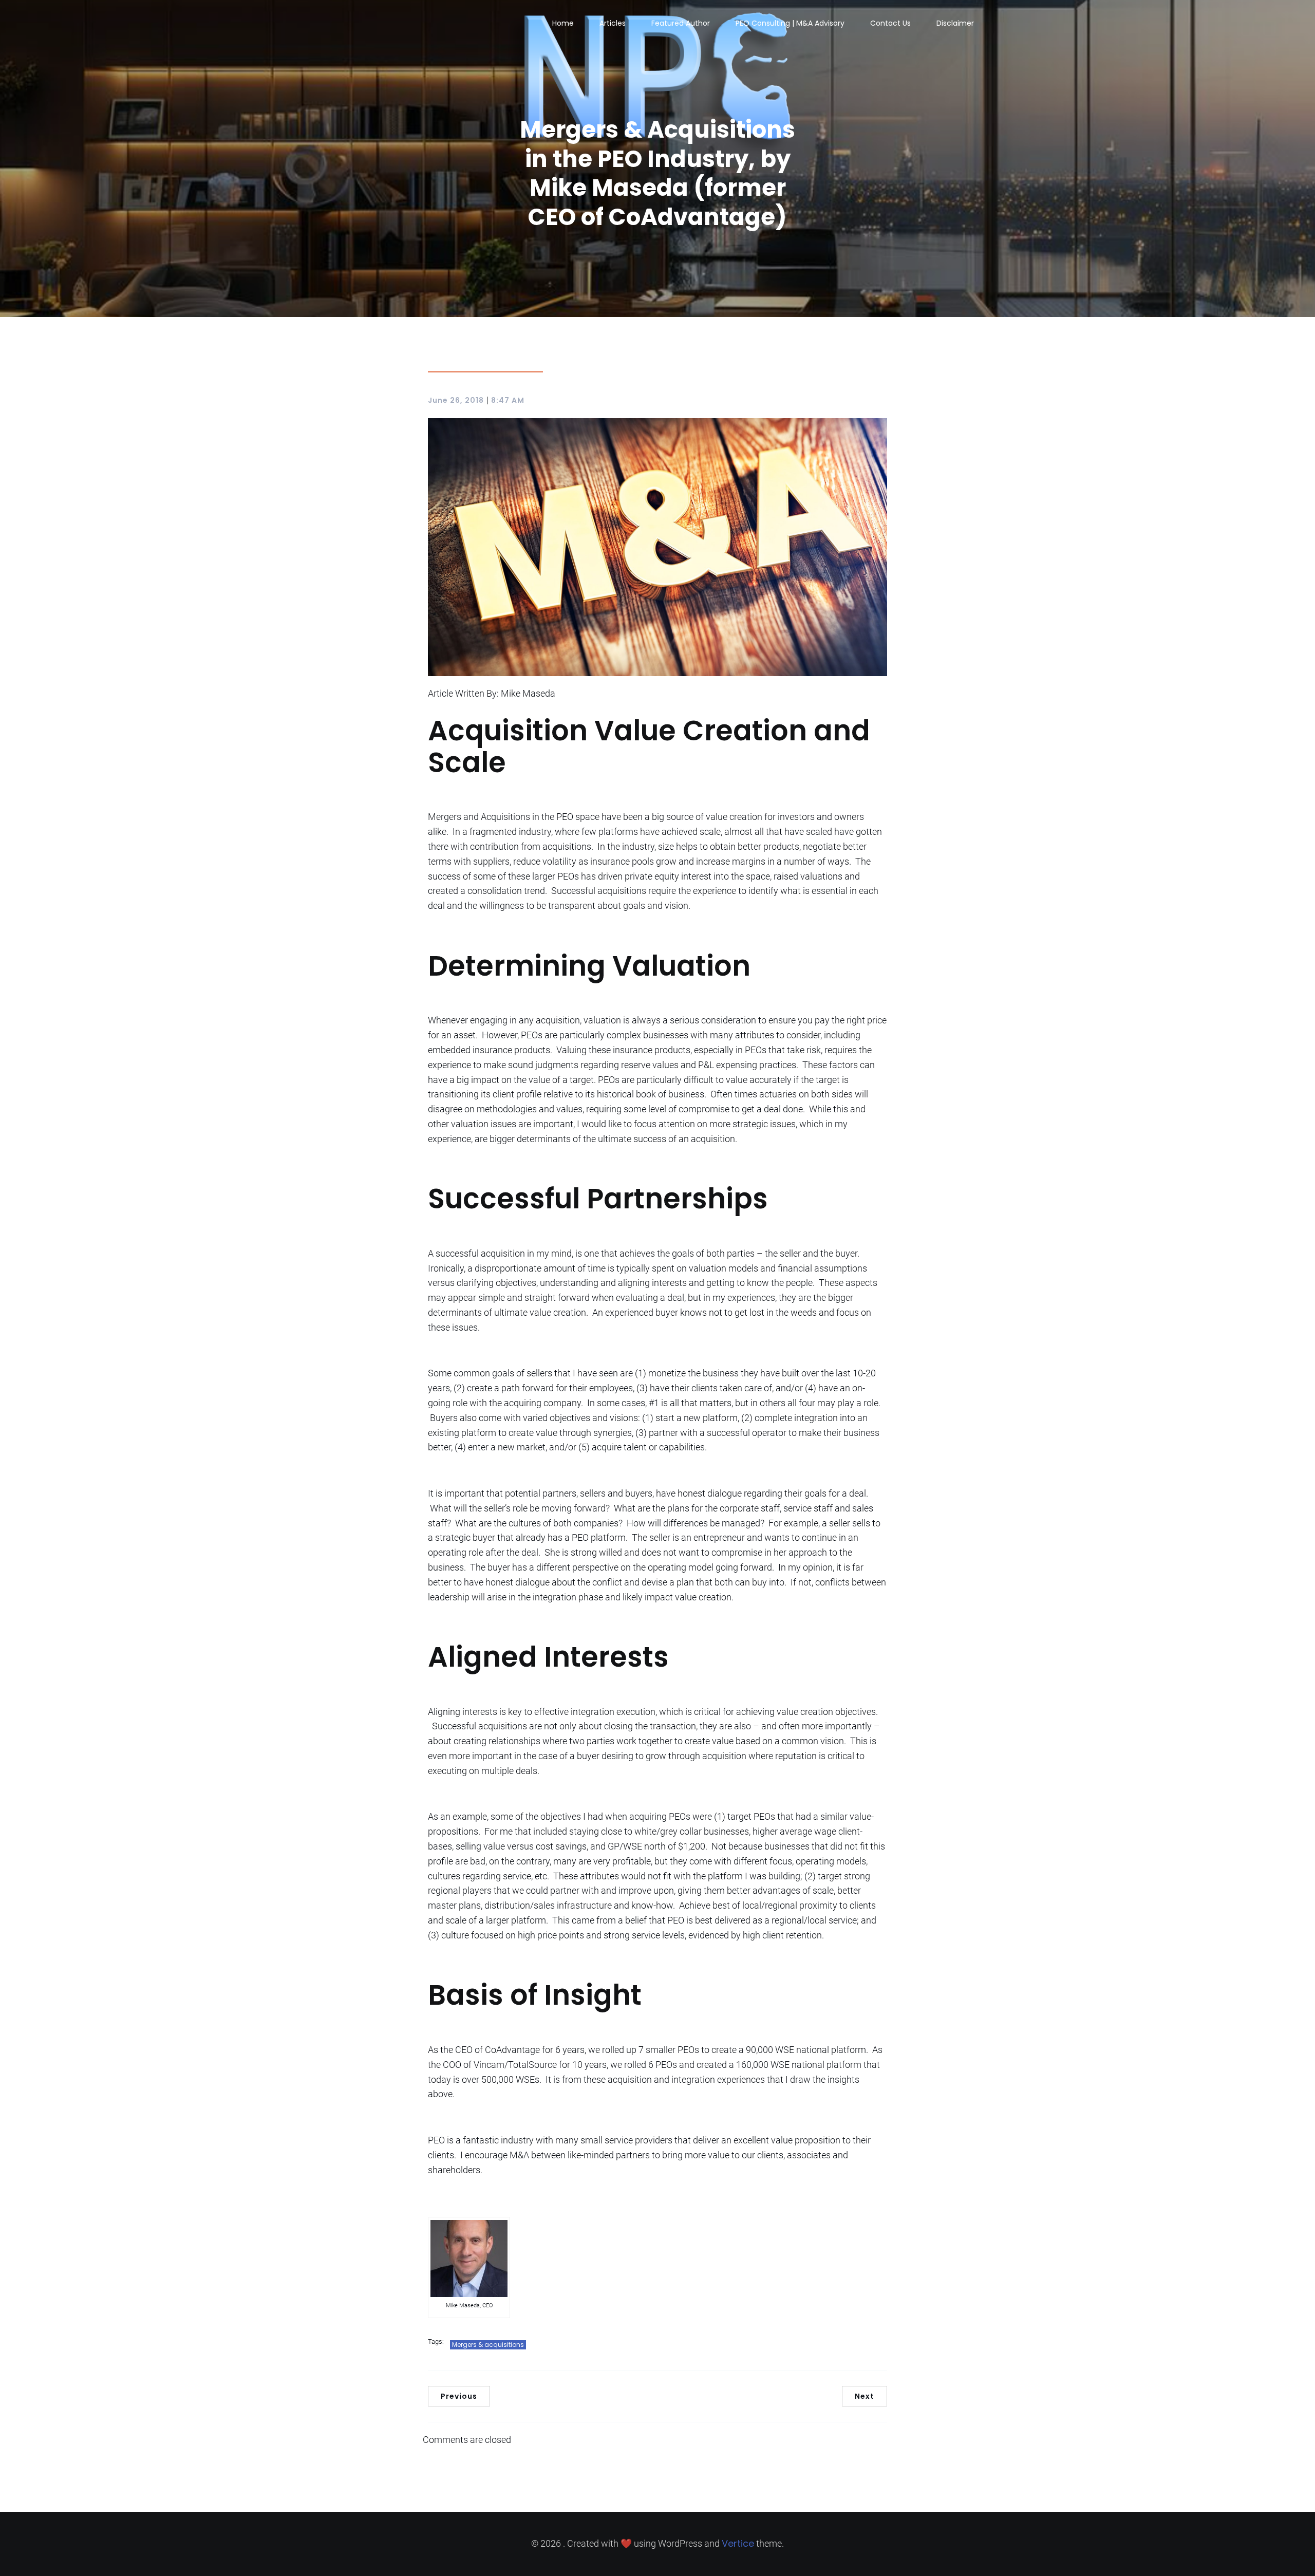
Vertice (738, 2543)
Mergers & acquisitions (488, 2345)
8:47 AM (508, 400)
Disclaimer (955, 23)
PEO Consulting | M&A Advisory (790, 23)
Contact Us (890, 23)
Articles (613, 23)
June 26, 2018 (456, 400)
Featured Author (681, 23)
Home (563, 23)
